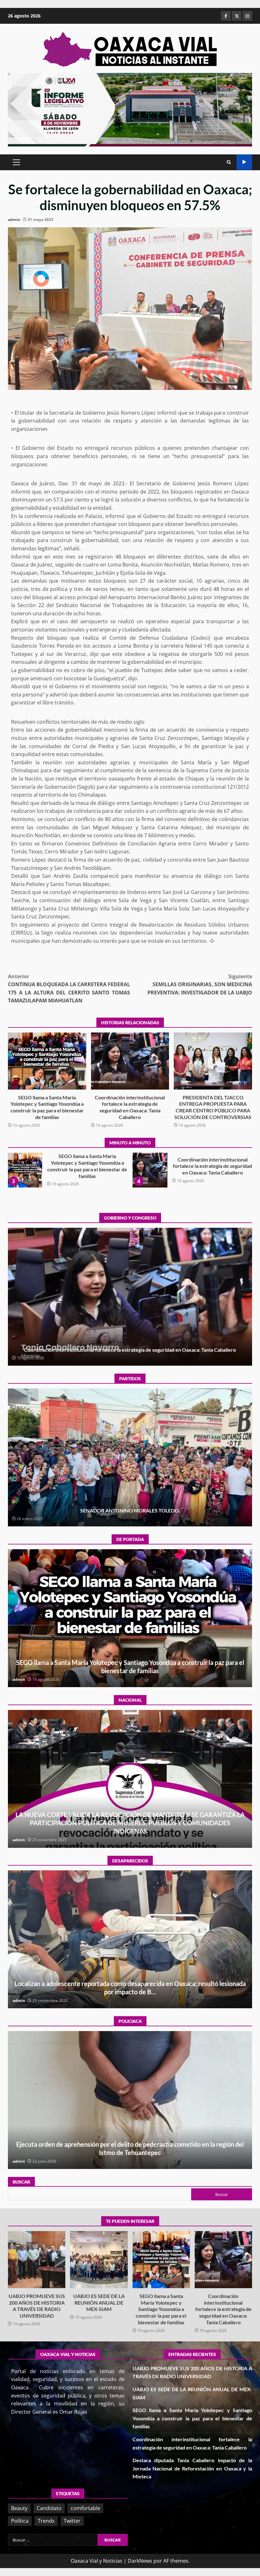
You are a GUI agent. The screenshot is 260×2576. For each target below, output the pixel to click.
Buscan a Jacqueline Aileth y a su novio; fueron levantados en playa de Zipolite (130, 1939)
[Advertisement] (130, 109)
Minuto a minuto (244, 162)
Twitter (72, 2521)
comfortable (85, 2508)
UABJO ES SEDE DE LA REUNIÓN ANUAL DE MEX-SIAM (99, 2260)
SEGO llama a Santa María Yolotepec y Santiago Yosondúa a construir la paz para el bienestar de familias (47, 1061)
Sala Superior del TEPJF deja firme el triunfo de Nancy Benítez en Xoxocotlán (130, 1457)
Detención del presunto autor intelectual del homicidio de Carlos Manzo (130, 1779)
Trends (46, 2521)
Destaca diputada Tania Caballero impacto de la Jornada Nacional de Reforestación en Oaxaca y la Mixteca (25, 1170)
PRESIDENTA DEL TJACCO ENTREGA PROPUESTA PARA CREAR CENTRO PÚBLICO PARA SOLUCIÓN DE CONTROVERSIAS (213, 1061)
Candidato (49, 2508)
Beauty (19, 2508)
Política (20, 2521)
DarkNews (140, 2561)
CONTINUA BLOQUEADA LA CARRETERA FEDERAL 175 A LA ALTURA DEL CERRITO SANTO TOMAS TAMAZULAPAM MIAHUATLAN (69, 989)
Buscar (21, 2182)
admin (14, 220)
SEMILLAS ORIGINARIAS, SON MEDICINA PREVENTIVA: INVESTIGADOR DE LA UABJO (200, 984)
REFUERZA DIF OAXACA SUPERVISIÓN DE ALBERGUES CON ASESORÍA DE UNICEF (130, 2100)
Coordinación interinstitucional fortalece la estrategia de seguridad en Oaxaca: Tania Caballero (130, 1061)
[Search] (229, 162)
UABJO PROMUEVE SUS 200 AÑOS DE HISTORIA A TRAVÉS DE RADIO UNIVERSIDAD (37, 2260)
